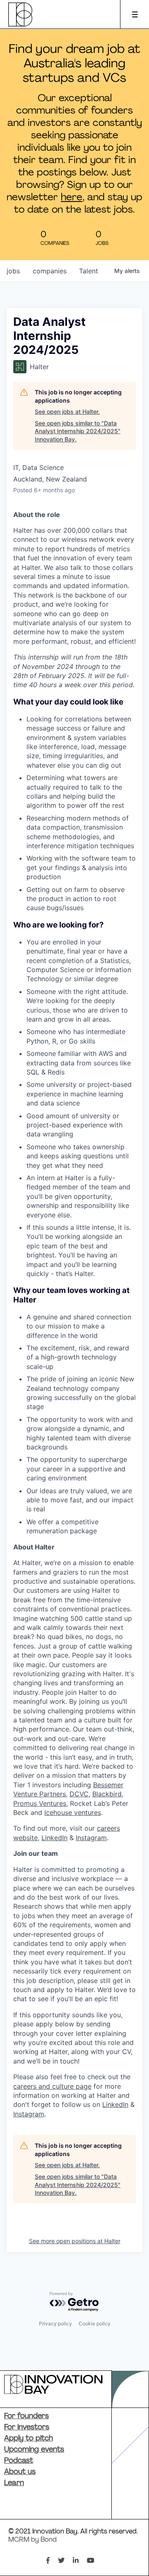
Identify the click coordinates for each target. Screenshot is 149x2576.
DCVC (79, 1794)
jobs (13, 271)
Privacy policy (55, 2323)
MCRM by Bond (32, 2540)
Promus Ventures (40, 1803)
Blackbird (107, 1794)
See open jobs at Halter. (67, 412)
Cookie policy (95, 2323)
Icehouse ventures (73, 1812)
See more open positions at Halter (75, 2241)
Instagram (91, 1838)
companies (50, 271)
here (72, 198)
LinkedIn (54, 1838)
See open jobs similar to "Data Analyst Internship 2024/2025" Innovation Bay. (78, 431)
